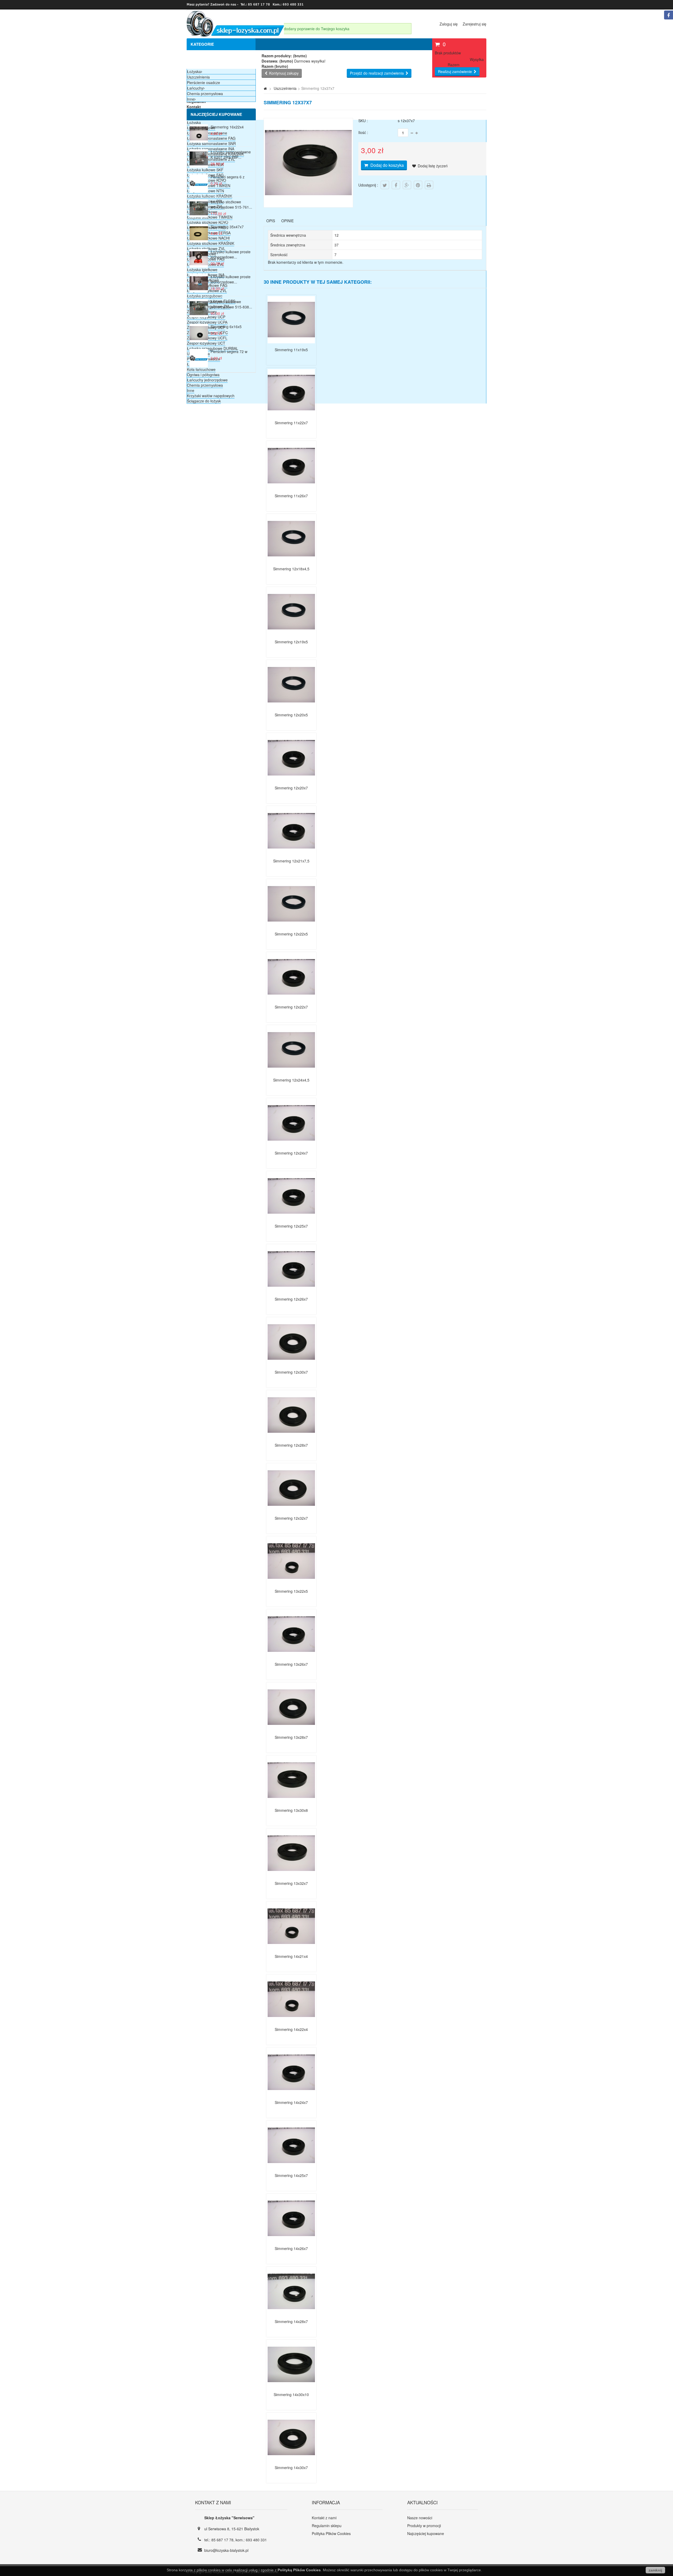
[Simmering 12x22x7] (291, 999)
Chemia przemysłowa (205, 385)
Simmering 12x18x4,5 (291, 569)
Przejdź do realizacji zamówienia (377, 73)
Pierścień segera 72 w (229, 351)
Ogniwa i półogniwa (203, 375)
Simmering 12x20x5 (291, 715)
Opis (271, 221)
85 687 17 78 (222, 2540)
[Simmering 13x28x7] (291, 1729)
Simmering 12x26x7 (291, 1299)
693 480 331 (256, 2540)
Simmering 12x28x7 (291, 1445)
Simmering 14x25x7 (291, 2175)
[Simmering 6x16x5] (199, 341)
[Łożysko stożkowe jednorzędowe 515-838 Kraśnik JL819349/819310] (199, 316)
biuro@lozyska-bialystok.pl (226, 2550)
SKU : (363, 121)
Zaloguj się (449, 24)
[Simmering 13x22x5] (291, 1583)
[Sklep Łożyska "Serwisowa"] (235, 35)
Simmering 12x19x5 (291, 642)
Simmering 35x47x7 (227, 227)
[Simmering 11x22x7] (291, 415)
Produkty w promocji (424, 2526)
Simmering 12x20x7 (291, 788)
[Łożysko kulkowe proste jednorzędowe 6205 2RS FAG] (199, 266)
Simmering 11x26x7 (291, 496)
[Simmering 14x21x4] (291, 1948)
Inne (191, 390)
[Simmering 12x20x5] (291, 707)
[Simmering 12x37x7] (308, 204)
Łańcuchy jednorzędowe (207, 380)
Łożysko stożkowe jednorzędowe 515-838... (231, 304)
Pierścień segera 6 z (228, 177)
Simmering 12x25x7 (291, 1226)
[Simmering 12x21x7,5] (291, 853)
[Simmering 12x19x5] (291, 634)
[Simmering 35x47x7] (199, 241)
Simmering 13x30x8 (291, 1810)
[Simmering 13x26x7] (291, 1656)
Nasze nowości (420, 2518)
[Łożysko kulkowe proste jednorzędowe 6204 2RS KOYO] (199, 291)
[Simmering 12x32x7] (291, 1510)
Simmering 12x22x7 (291, 1007)
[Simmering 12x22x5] (291, 926)
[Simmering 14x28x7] (291, 2314)
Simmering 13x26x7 (291, 1664)
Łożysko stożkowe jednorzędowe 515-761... (231, 204)
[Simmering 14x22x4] (291, 2021)
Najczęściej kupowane (216, 114)
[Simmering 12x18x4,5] (291, 561)
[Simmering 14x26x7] (291, 2241)
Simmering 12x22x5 (291, 934)
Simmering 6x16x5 (226, 327)
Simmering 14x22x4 (291, 2029)
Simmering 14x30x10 (291, 2394)
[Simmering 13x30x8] (291, 1802)
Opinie (287, 221)
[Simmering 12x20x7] (291, 780)
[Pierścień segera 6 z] (199, 191)
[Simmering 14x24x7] (291, 2094)
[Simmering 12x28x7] (291, 1437)
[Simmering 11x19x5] (291, 342)
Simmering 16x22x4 (227, 127)
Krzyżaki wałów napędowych (211, 396)
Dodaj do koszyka (387, 165)
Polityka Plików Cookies (331, 2533)
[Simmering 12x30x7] (291, 1364)
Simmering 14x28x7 (291, 2321)
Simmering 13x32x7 (291, 1883)
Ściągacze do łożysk (204, 401)
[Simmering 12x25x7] (291, 1218)
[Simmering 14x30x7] (291, 2460)
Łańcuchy (195, 88)
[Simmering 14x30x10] (291, 2387)
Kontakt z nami (324, 2518)
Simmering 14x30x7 (291, 2468)
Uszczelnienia (198, 77)
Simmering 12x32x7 (291, 1518)
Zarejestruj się (475, 24)
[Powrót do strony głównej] (265, 88)
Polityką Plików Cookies (299, 2570)
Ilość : (363, 132)
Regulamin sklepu (327, 2526)
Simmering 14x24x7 (291, 2102)
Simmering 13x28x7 (291, 1737)
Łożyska (194, 71)
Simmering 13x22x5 (291, 1591)
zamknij (655, 2570)
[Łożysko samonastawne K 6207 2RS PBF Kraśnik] (199, 166)
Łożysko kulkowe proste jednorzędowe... (231, 254)
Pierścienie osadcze (203, 82)
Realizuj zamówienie (455, 71)
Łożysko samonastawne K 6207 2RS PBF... (231, 154)
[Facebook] (669, 15)
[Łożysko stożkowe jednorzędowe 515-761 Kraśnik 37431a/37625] (199, 216)
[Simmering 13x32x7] (291, 1875)
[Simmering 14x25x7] (291, 2168)
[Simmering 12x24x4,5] (291, 1072)
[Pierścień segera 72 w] (199, 366)
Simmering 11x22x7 (291, 423)
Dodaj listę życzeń (433, 166)
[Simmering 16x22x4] (199, 141)
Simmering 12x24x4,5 (291, 1080)
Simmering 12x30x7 (291, 1372)
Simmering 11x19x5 (291, 350)
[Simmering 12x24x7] (291, 1145)
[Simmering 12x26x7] (291, 1291)
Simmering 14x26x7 (291, 2248)
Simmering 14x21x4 (291, 1956)
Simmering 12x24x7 (291, 1153)
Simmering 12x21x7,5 (291, 861)
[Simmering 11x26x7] (291, 488)
